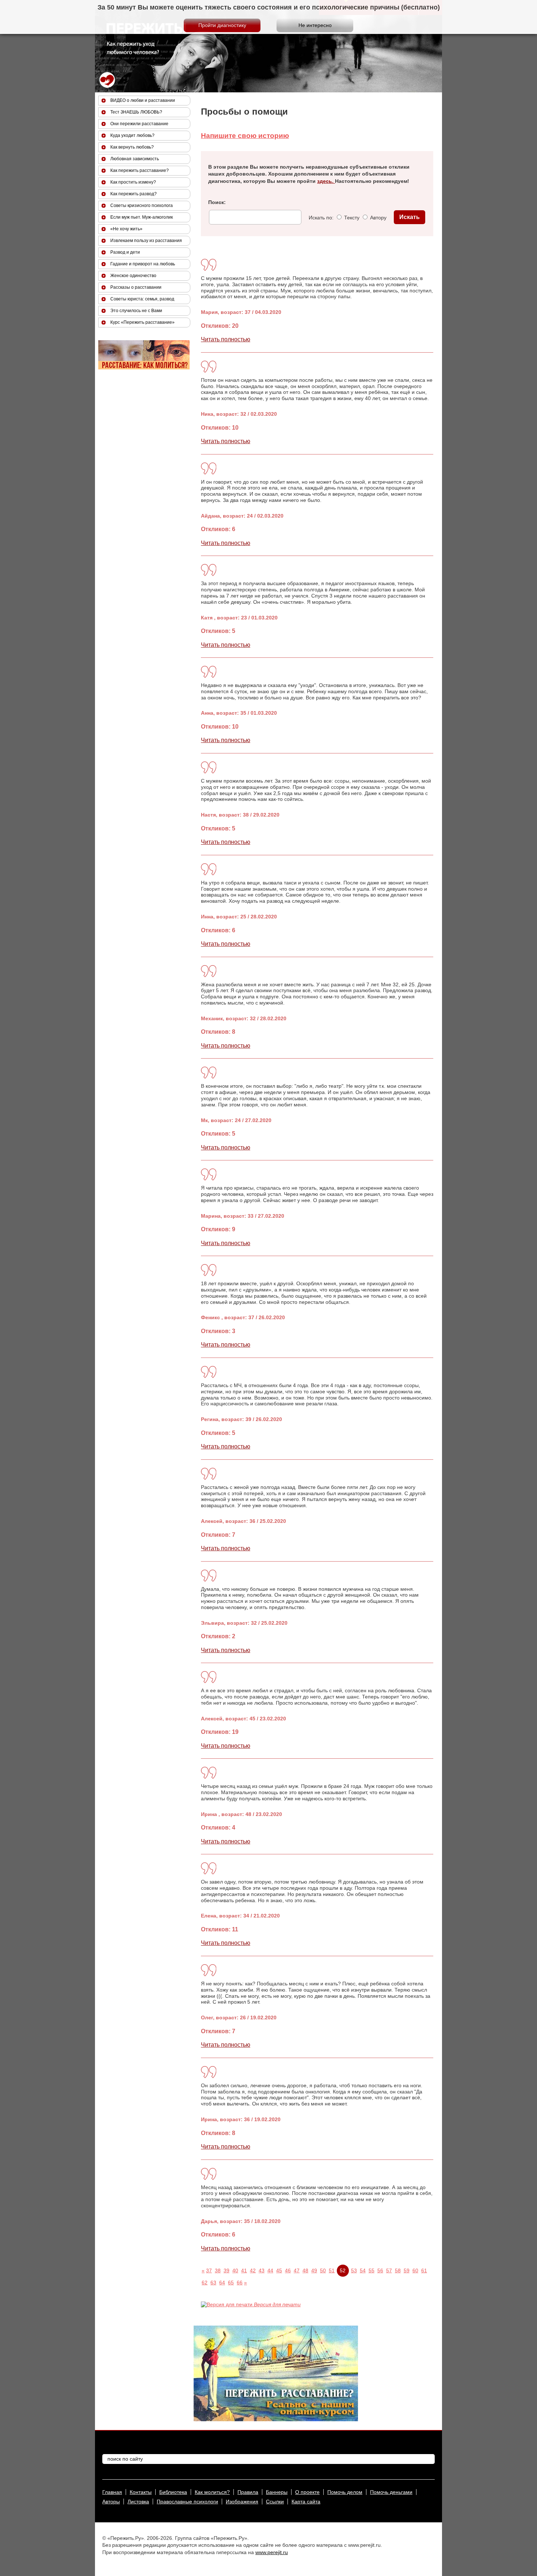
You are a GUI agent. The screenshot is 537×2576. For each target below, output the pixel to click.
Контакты (141, 2492)
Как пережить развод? (134, 194)
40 (235, 2270)
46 (288, 2270)
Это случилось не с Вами (136, 311)
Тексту (351, 218)
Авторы (111, 2502)
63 (213, 2283)
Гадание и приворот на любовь (143, 264)
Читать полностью (226, 339)
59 (407, 2270)
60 (415, 2270)
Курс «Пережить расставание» (142, 322)
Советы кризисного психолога (142, 206)
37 (209, 2270)
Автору (378, 218)
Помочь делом (345, 2492)
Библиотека (173, 2492)
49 (314, 2270)
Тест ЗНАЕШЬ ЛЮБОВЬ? (136, 112)
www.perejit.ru (272, 2552)
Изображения (242, 2502)
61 (424, 2270)
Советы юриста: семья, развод (142, 299)
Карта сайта (306, 2502)
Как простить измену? (133, 182)
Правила (248, 2492)
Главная (112, 2492)
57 (389, 2270)
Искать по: (321, 218)
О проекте (307, 2492)
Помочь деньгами (391, 2492)
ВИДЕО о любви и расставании (143, 100)
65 (231, 2283)
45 (279, 2270)
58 (398, 2270)
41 (244, 2270)
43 (262, 2270)
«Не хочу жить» (126, 229)
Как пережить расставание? (140, 170)
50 (323, 2270)
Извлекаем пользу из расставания (146, 241)
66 (240, 2283)
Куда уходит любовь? (132, 135)
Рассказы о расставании (136, 287)
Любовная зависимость (135, 159)
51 (332, 2270)
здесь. (326, 181)
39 (226, 2270)
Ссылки (275, 2502)
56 (380, 2270)
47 (297, 2270)
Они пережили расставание (139, 124)
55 (372, 2270)
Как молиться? (212, 2492)
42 (253, 2270)
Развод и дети (125, 252)
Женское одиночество (133, 276)
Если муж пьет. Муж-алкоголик (142, 217)
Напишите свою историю (245, 136)
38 (218, 2270)
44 (270, 2270)
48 (305, 2270)
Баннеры (277, 2492)
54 (363, 2270)
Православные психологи (187, 2502)
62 (205, 2283)
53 (354, 2270)
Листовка (138, 2502)
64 (222, 2283)
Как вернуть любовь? (132, 147)
